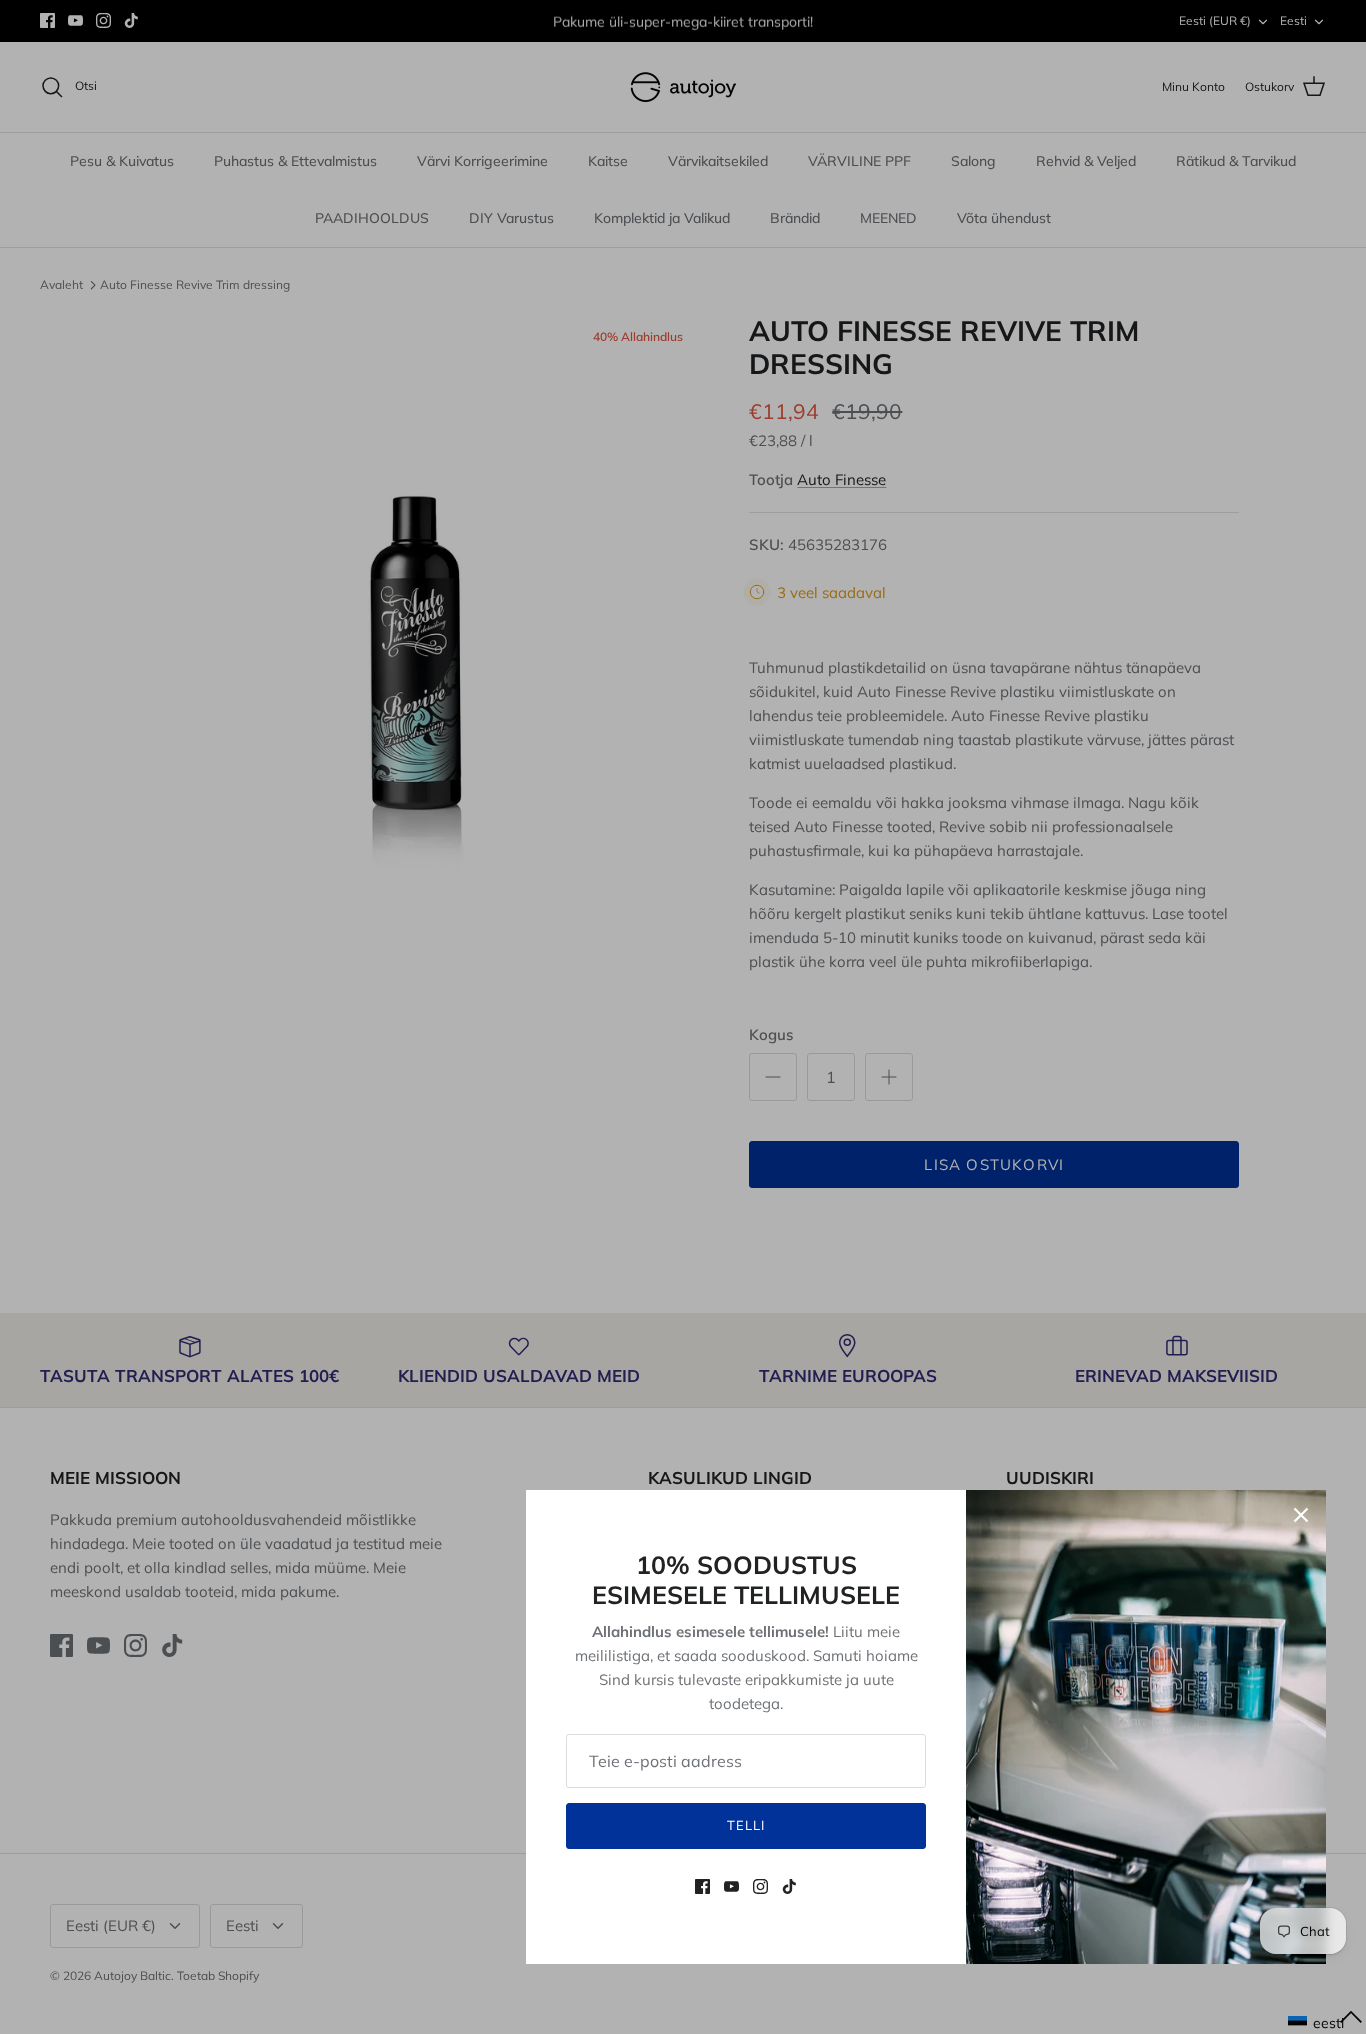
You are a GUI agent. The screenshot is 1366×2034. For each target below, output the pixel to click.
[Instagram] (760, 1886)
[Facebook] (702, 1886)
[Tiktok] (789, 1886)
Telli (746, 1825)
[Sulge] (1301, 1515)
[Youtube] (731, 1886)
